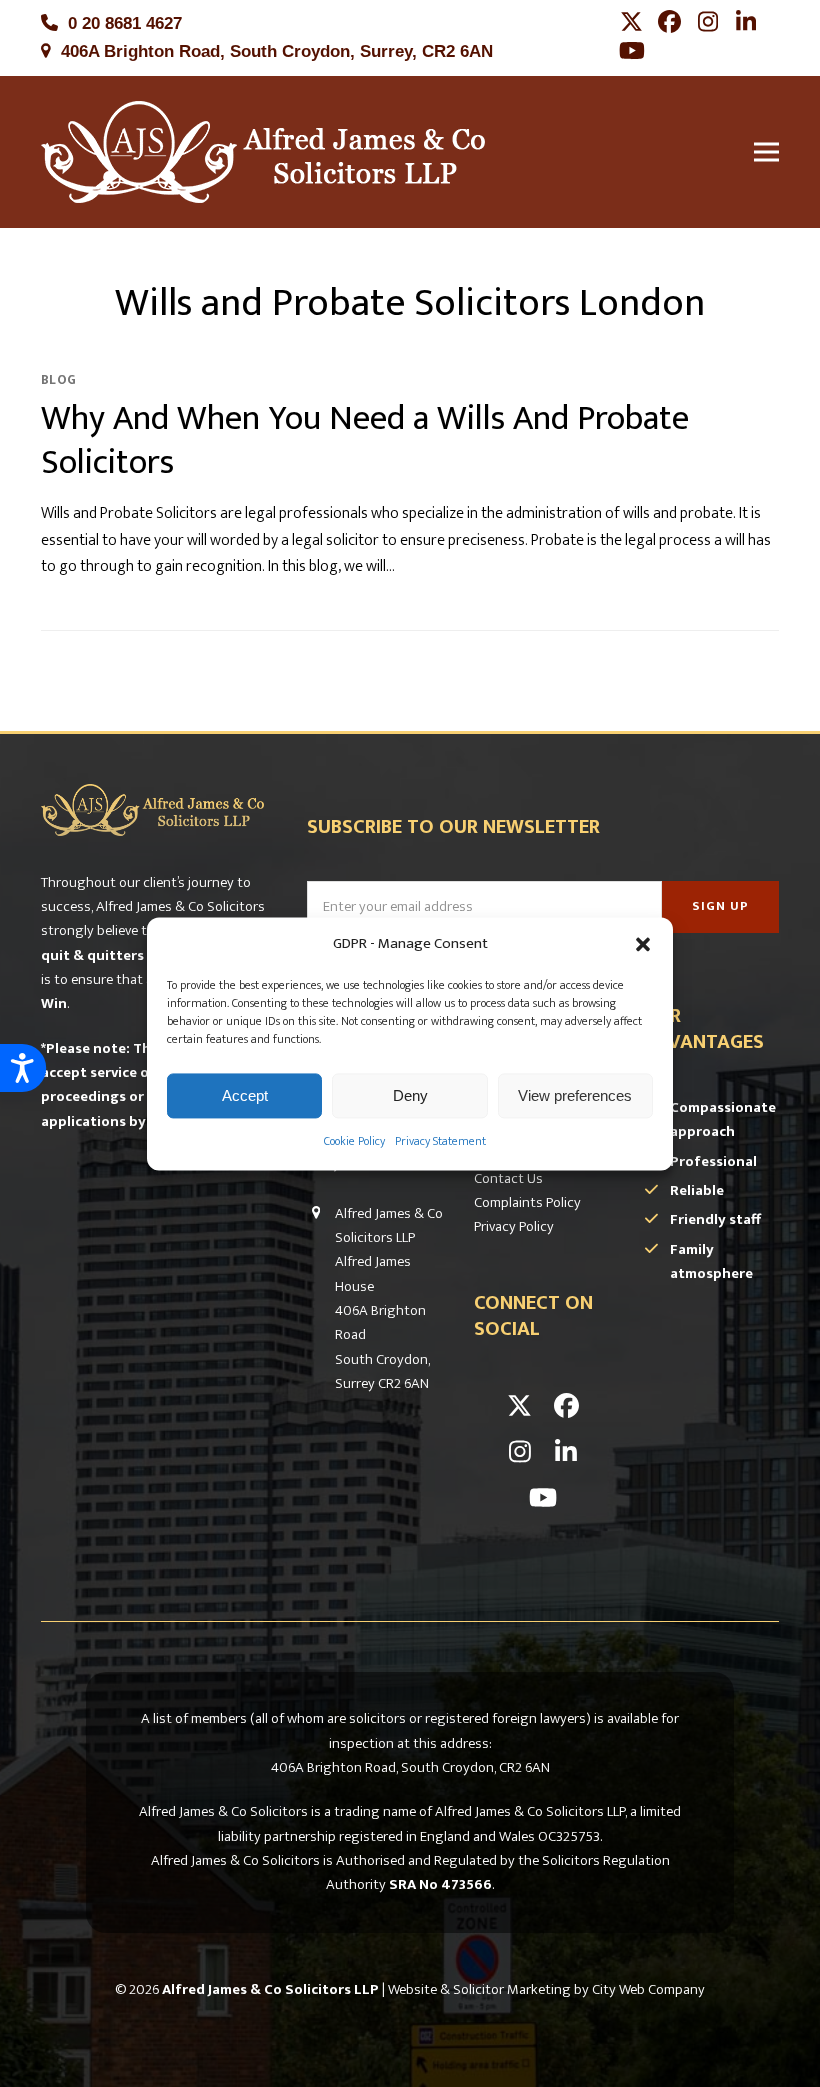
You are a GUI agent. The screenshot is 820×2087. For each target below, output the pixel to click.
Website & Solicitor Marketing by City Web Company (546, 1989)
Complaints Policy (527, 1202)
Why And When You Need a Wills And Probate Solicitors (365, 441)
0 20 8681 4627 (125, 23)
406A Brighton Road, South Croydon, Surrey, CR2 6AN (277, 51)
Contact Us (508, 1178)
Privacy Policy (514, 1226)
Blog (58, 380)
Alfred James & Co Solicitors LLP (270, 1989)
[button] (643, 944)
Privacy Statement (440, 1142)
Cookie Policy (354, 1142)
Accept (245, 1095)
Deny (410, 1095)
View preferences (575, 1095)
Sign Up (720, 906)
